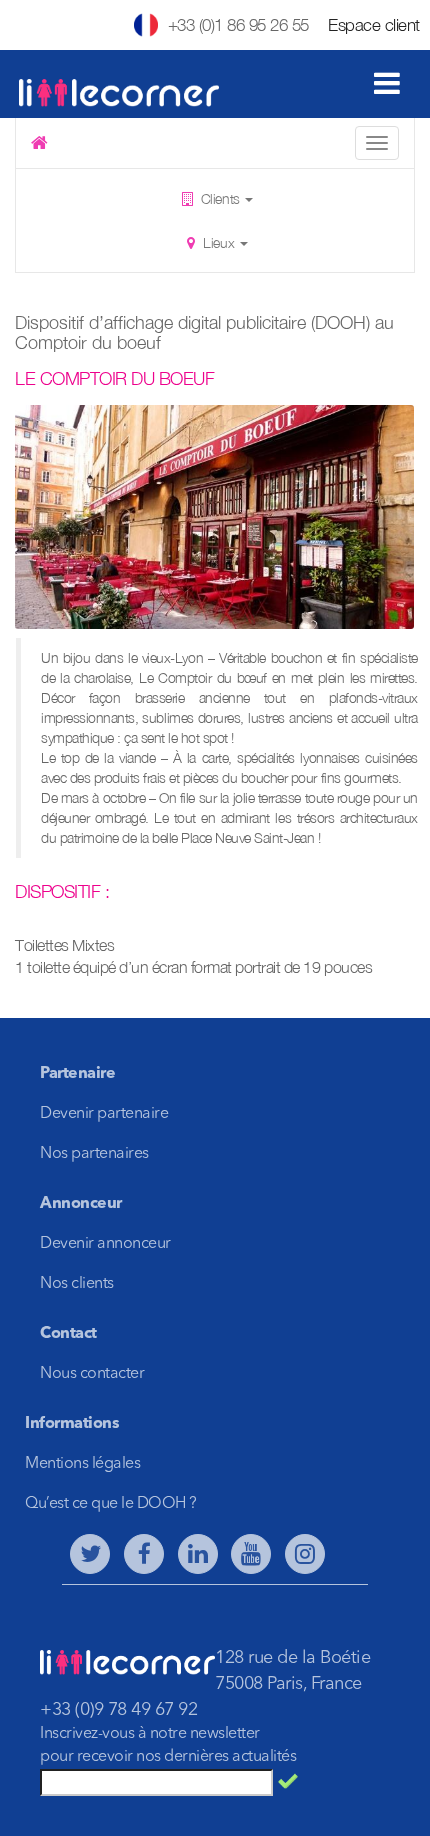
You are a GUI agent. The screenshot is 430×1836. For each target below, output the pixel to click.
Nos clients (77, 1284)
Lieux (219, 242)
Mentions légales (82, 1464)
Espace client (374, 25)
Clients (220, 198)
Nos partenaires (94, 1154)
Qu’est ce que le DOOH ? (111, 1504)
